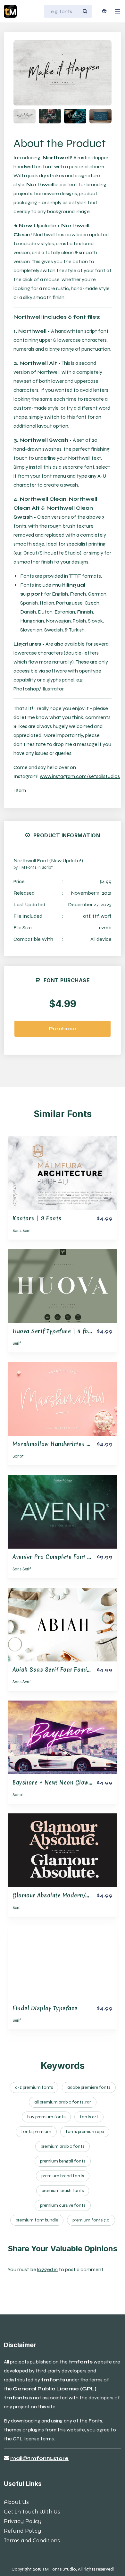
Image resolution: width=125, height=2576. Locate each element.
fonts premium (36, 2132)
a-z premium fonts (34, 2087)
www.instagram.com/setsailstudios (80, 776)
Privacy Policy (23, 2521)
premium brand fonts (63, 2176)
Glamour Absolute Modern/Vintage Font (66, 1895)
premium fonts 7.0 (91, 2220)
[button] (99, 73)
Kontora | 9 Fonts (37, 1218)
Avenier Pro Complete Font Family (58, 1557)
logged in (47, 2269)
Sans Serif (22, 1231)
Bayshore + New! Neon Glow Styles (60, 1782)
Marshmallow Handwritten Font (56, 1444)
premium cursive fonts (63, 2205)
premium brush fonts (63, 2191)
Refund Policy (23, 2531)
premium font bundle (37, 2220)
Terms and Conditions (32, 2541)
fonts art (89, 2117)
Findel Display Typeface (45, 2008)
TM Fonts (28, 867)
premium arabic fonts (63, 2146)
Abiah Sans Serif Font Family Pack (59, 1670)
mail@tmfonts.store (39, 2458)
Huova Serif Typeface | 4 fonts (55, 1331)
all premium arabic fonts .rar (63, 2102)
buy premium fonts (46, 2117)
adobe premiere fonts (89, 2087)
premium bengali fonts (63, 2161)
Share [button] (38, 50)
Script (47, 867)
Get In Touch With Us (32, 2512)
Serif (17, 1343)
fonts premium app (85, 2132)
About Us (16, 2502)
